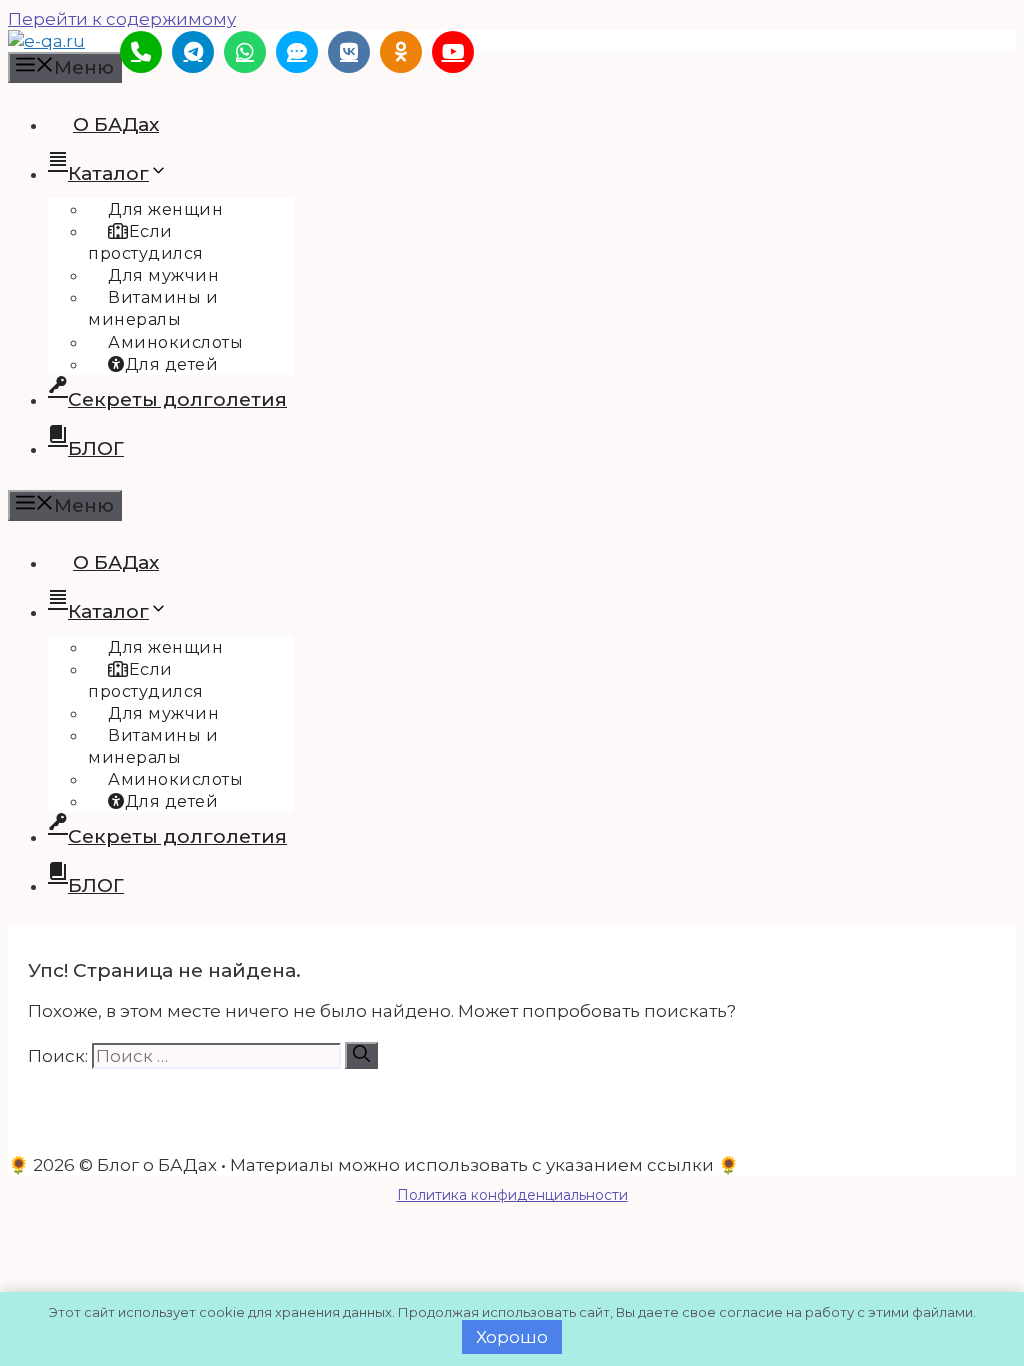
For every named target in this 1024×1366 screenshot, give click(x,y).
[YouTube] (453, 52)
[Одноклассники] (401, 52)
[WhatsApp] (245, 52)
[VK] (349, 52)
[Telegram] (193, 52)
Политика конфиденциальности (512, 1195)
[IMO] (297, 52)
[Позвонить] (141, 52)
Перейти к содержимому (122, 19)
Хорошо (512, 1337)
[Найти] (361, 1055)
